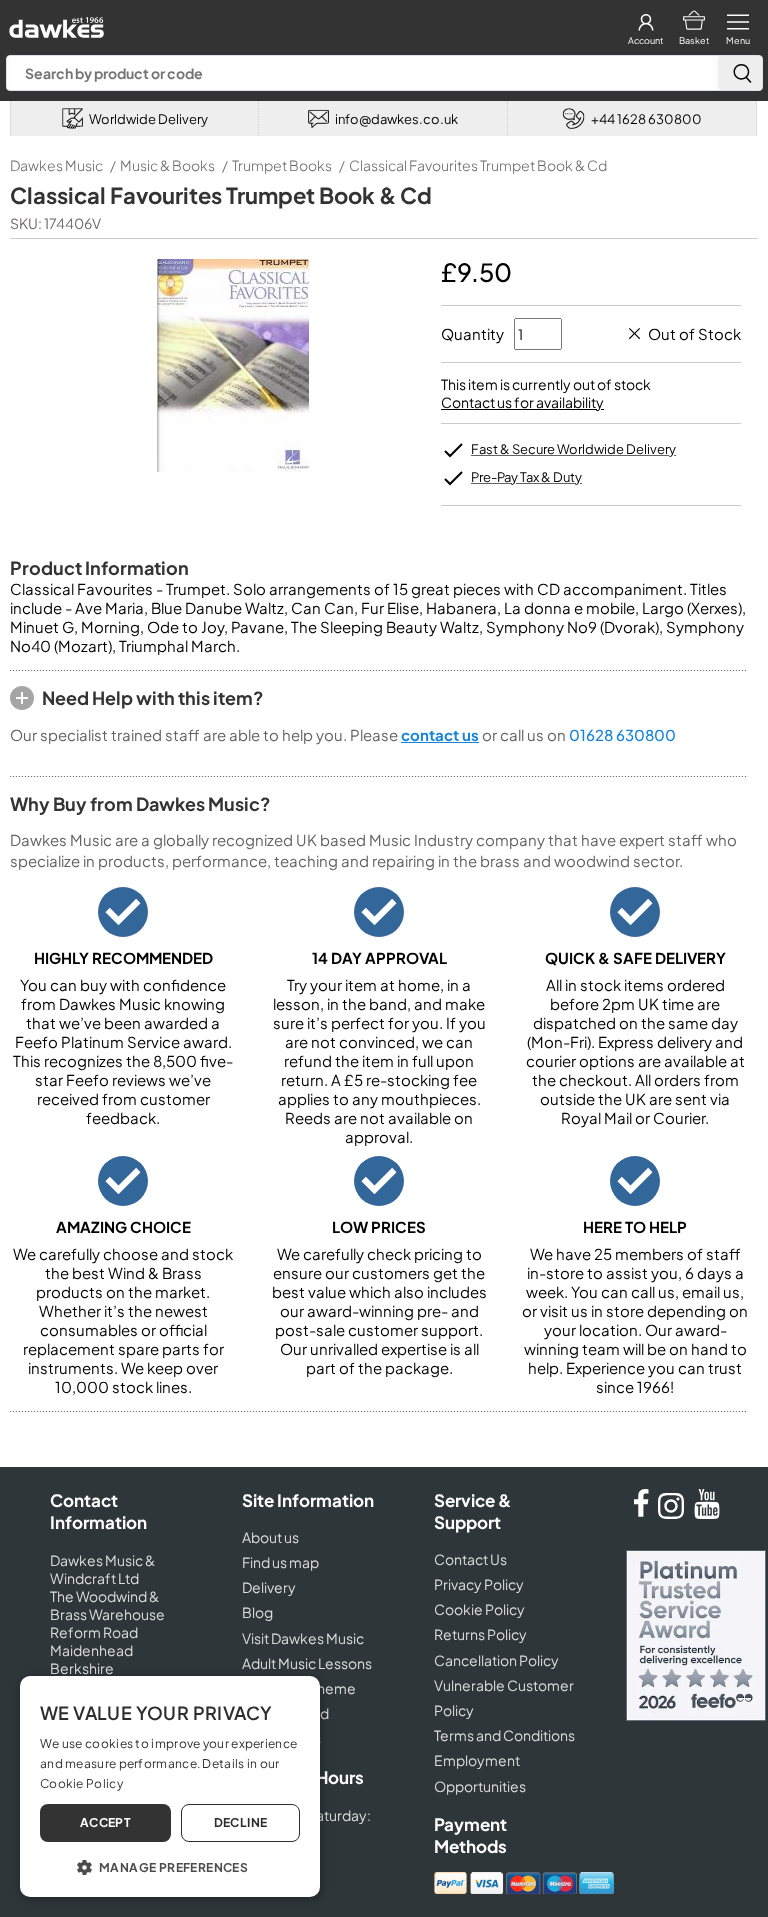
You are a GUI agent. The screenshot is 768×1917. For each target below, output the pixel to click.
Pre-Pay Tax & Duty (526, 477)
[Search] (740, 73)
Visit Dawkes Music (303, 1638)
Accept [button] (105, 1822)
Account (645, 40)
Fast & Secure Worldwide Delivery (573, 449)
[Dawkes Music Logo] (54, 22)
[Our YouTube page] (707, 1513)
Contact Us (470, 1559)
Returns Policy (480, 1634)
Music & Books (167, 165)
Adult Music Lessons (307, 1663)
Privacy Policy (479, 1584)
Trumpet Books (282, 165)
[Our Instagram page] (674, 1513)
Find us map (280, 1562)
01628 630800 (622, 734)
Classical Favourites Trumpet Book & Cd (478, 165)
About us (270, 1537)
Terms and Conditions (504, 1735)
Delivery (269, 1587)
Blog (257, 1612)
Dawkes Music (56, 165)
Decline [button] (241, 1822)
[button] (170, 1866)
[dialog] (170, 1786)
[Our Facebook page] (641, 1513)
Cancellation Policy (496, 1660)
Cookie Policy (479, 1609)
